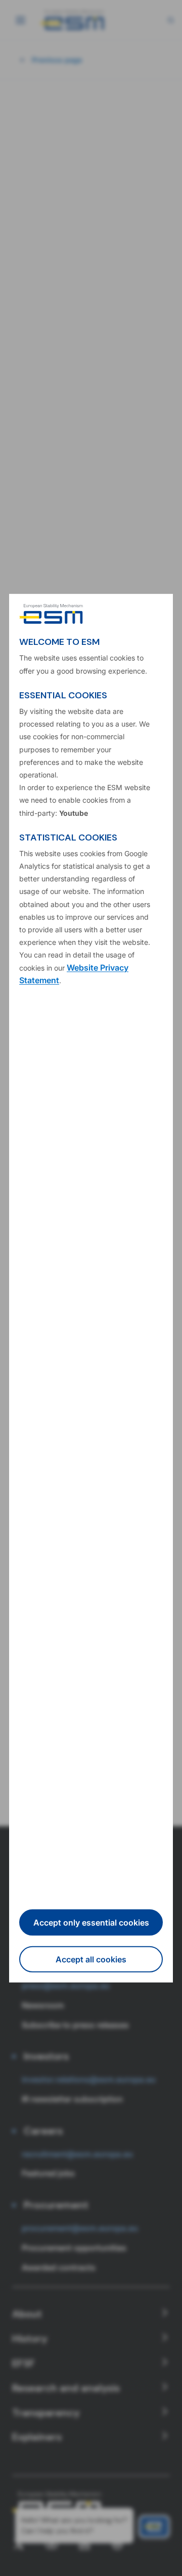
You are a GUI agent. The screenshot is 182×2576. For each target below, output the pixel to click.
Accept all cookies (91, 1959)
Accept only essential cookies (91, 1923)
